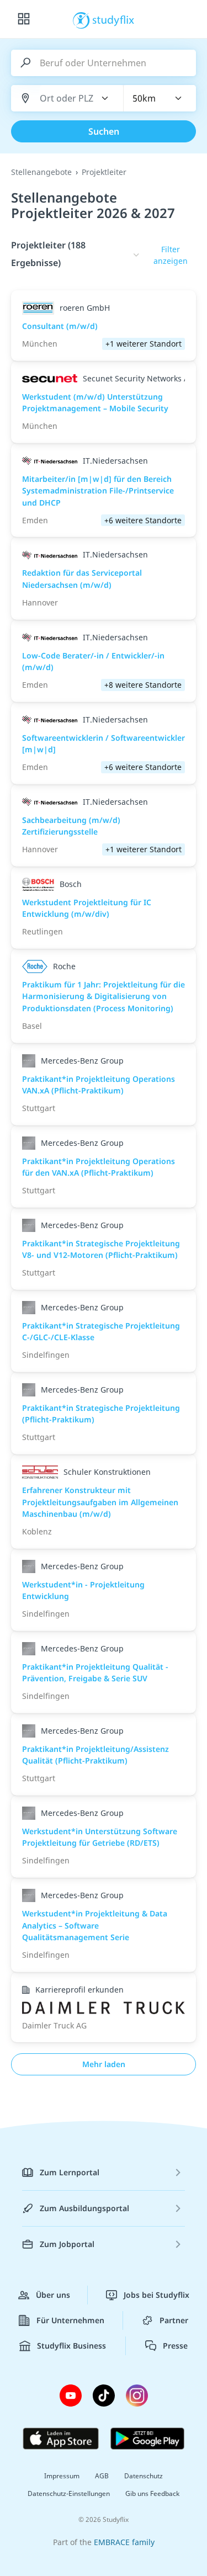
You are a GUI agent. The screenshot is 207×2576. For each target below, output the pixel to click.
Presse (175, 2346)
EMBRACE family (124, 2542)
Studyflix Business (71, 2346)
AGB (102, 2476)
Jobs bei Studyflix (156, 2295)
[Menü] (24, 19)
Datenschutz (144, 2476)
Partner (174, 2320)
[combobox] (67, 99)
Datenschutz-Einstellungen (69, 2493)
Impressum (62, 2476)
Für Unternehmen (70, 2320)
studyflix (113, 19)
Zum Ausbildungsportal (84, 2208)
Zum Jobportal (67, 2244)
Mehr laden (104, 2064)
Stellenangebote (41, 172)
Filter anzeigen (171, 255)
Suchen (104, 131)
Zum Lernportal (70, 2172)
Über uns (53, 2295)
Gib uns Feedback (152, 2493)
